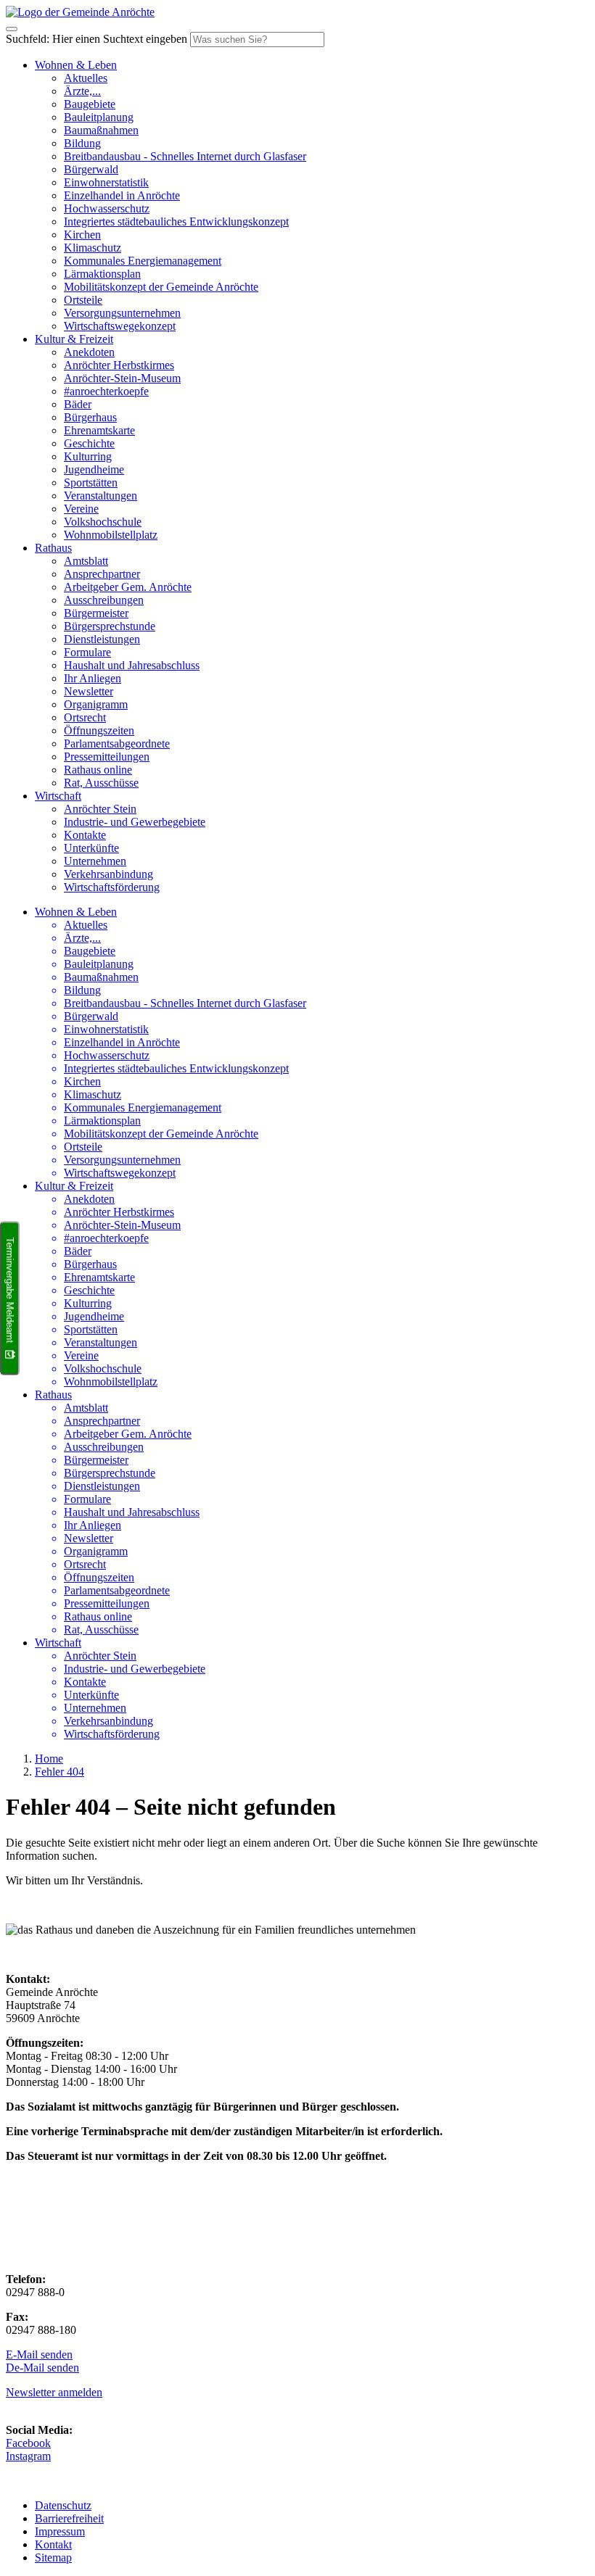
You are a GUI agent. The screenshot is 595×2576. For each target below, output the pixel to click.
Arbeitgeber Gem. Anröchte (128, 587)
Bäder (78, 404)
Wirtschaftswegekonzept (120, 326)
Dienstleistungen (102, 639)
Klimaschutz (93, 248)
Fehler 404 (59, 1772)
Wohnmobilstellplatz (111, 535)
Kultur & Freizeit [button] (74, 339)
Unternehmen (95, 861)
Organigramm (96, 704)
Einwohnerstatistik (106, 182)
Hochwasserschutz (107, 208)
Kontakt (53, 2544)
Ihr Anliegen (93, 678)
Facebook (28, 2443)
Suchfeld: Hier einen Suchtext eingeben (97, 39)
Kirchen (82, 235)
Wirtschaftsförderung (112, 887)
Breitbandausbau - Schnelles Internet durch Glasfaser (185, 156)
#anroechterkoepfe (106, 391)
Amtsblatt (86, 561)
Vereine (81, 509)
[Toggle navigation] (12, 29)
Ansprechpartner (102, 574)
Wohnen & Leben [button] (76, 65)
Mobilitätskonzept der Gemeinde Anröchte (161, 287)
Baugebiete (90, 104)
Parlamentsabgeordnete (117, 744)
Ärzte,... (82, 91)
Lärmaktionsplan (102, 274)
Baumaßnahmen (101, 130)
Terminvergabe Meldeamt (10, 1290)
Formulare (87, 652)
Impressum (60, 2531)
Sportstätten (91, 483)
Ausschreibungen (104, 600)
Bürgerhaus (90, 417)
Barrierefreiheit (69, 2518)
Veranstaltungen (100, 496)
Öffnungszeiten (99, 730)
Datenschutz (63, 2505)
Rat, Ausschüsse (101, 783)
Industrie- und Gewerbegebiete (135, 822)
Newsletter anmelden (54, 2392)
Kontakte (85, 835)
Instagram (28, 2456)
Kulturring (88, 456)
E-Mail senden (39, 2355)
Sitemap (53, 2558)
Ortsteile (83, 300)
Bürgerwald (91, 169)
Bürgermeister (96, 613)
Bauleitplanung (99, 117)
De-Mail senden (42, 2368)
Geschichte (89, 443)
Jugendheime (94, 469)
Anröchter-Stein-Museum (122, 378)
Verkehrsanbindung (108, 874)
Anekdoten (89, 352)
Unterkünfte (91, 848)
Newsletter (89, 691)
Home (49, 1759)
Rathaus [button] (53, 548)
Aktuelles (86, 78)
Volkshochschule (103, 522)
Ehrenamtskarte (99, 430)
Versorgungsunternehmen (122, 313)
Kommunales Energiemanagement (143, 261)
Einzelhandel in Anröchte (122, 195)
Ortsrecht (85, 717)
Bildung (82, 143)
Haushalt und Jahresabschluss (132, 665)
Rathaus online (98, 770)
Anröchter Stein (100, 809)
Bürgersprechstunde (110, 626)
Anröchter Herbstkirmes (119, 365)
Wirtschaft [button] (58, 796)
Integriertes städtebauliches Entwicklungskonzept (176, 221)
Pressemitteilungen (107, 757)
